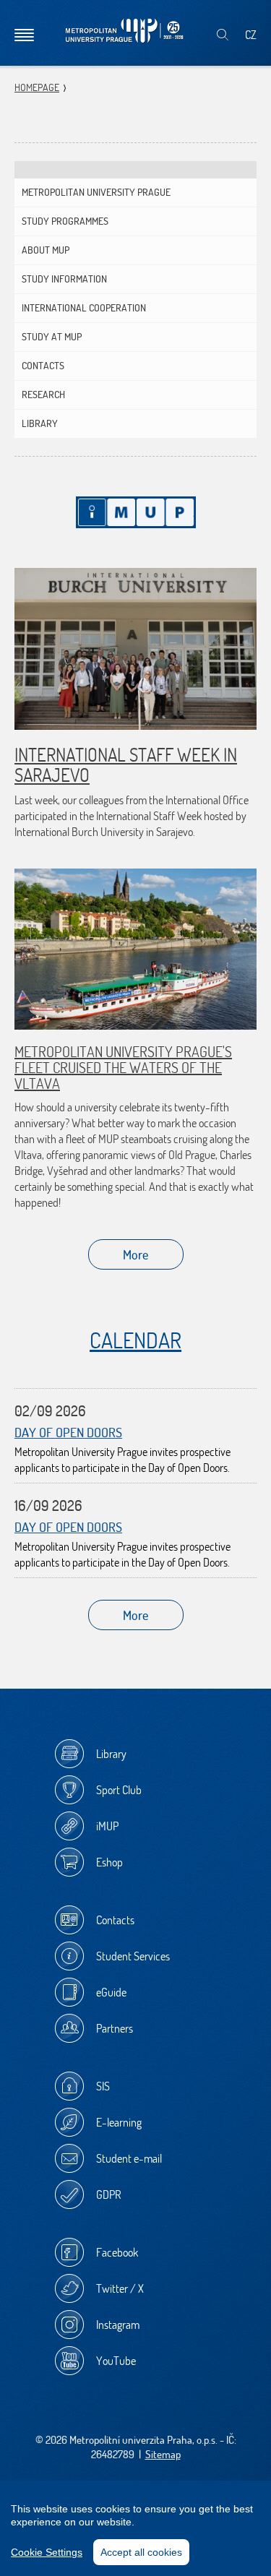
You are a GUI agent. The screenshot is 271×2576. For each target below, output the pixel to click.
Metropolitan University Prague (96, 192)
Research (43, 395)
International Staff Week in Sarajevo (126, 764)
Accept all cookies (141, 2552)
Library (40, 423)
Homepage (37, 87)
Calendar (135, 1340)
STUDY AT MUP (52, 337)
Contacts (43, 366)
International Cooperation (84, 308)
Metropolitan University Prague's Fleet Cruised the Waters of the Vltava (123, 1068)
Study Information (64, 279)
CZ (251, 35)
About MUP (46, 250)
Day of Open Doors (68, 1433)
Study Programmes (65, 221)
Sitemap (163, 2454)
